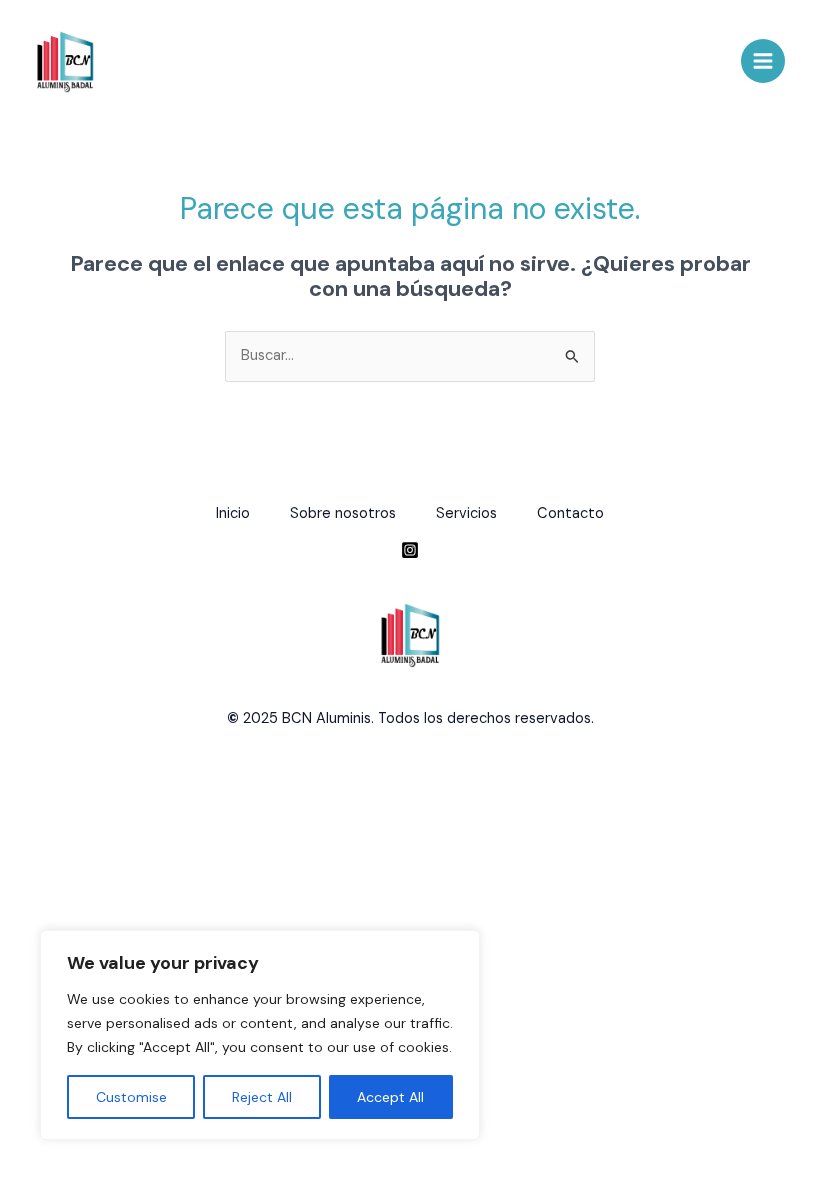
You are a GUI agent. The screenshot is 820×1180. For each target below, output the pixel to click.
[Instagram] (410, 550)
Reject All (262, 1097)
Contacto (570, 513)
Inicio (233, 513)
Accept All (390, 1097)
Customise (131, 1097)
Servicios (466, 513)
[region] (260, 1035)
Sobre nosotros (343, 513)
